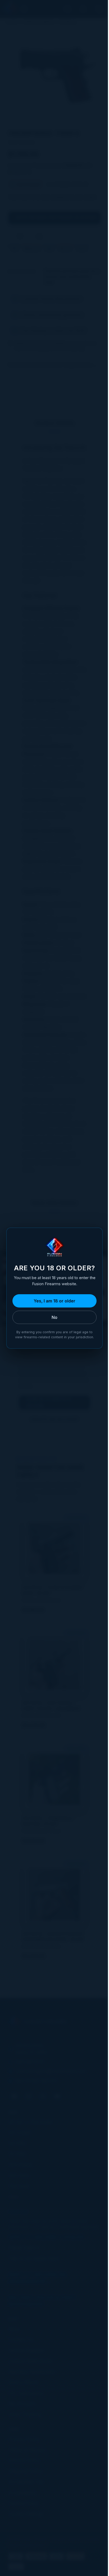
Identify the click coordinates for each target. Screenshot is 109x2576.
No (54, 1317)
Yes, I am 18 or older (54, 1301)
